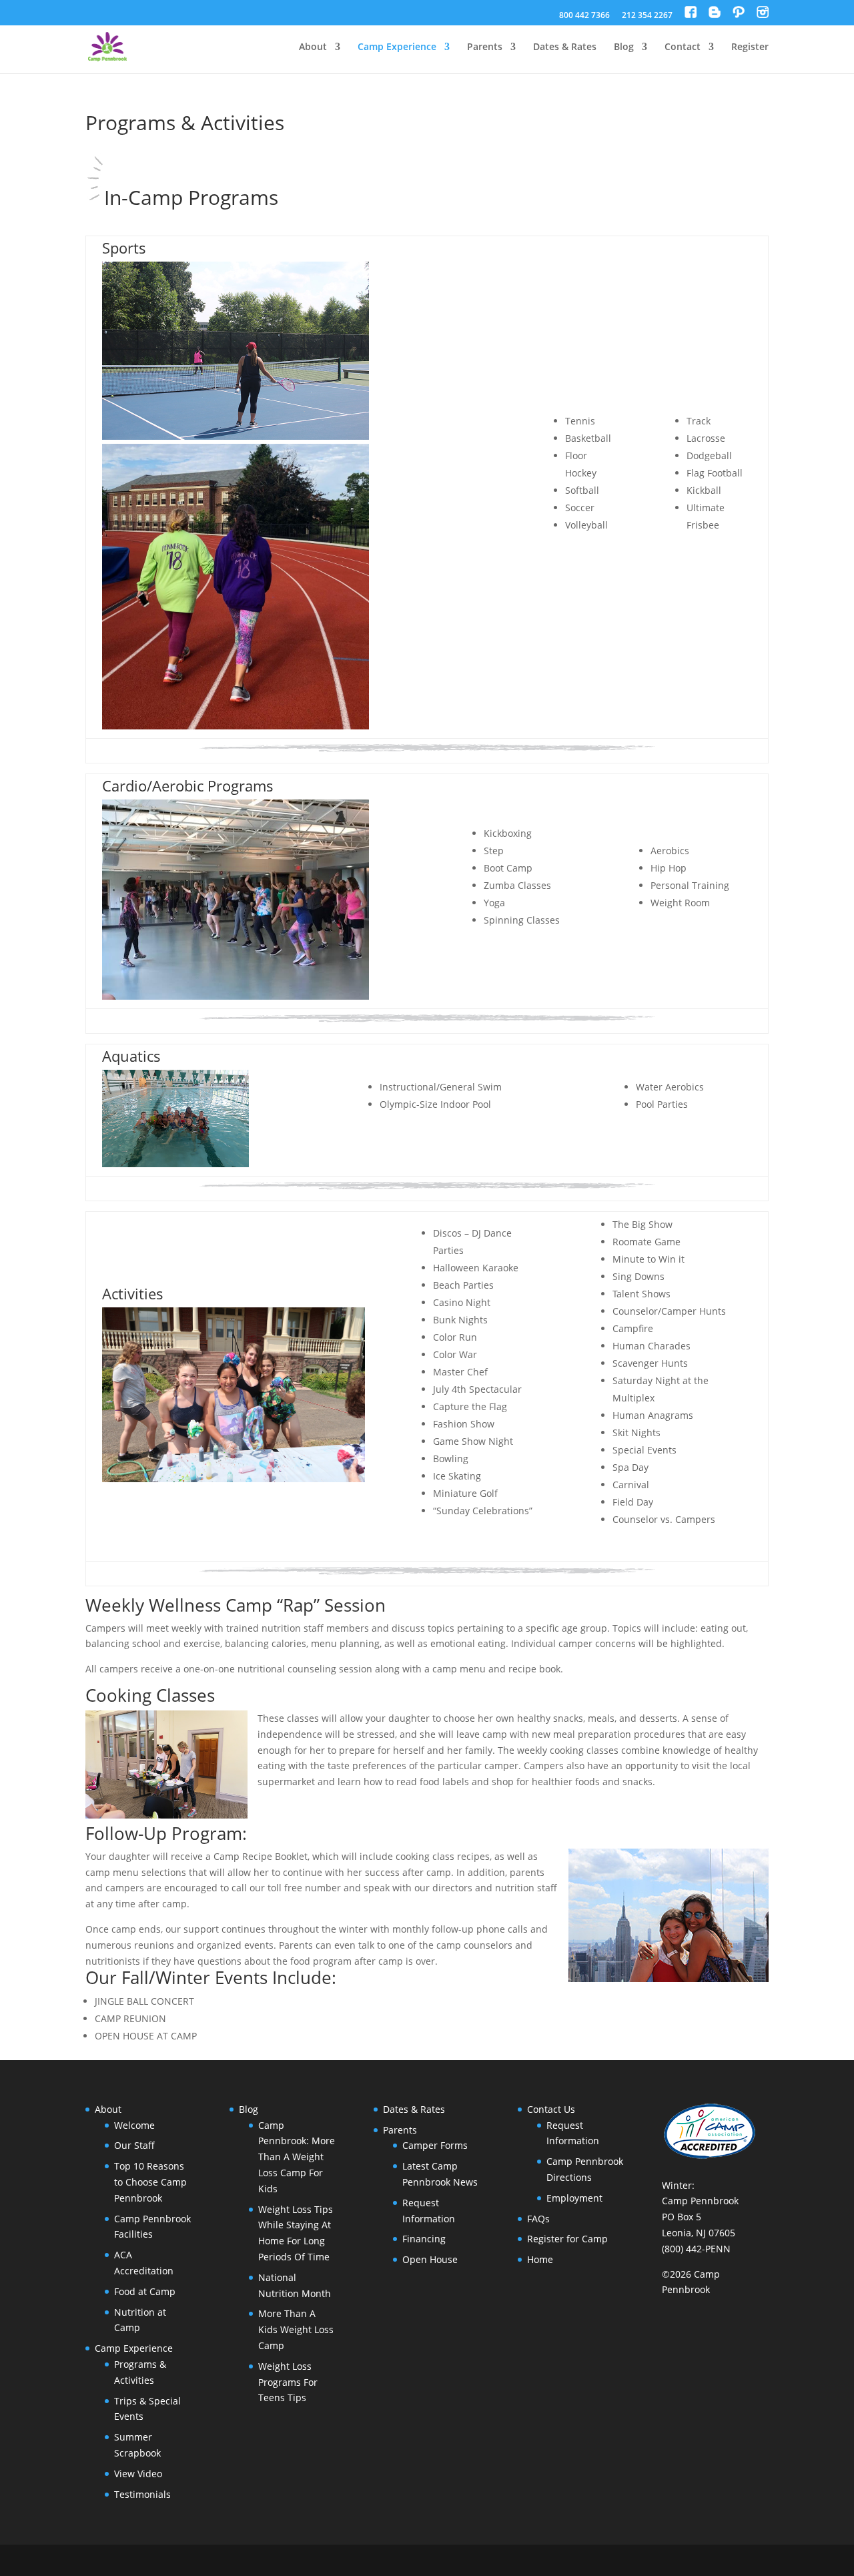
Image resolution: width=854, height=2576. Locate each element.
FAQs (538, 2219)
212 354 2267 (647, 16)
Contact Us (551, 2109)
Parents (485, 47)
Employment (574, 2198)
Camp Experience (397, 47)
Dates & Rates (565, 47)
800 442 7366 (584, 16)
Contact (683, 47)
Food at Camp (145, 2291)
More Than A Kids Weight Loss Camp (296, 2329)
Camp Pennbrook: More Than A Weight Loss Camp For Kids (297, 2157)
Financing (424, 2239)
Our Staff (134, 2145)
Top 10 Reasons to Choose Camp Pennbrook (150, 2182)
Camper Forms (435, 2145)
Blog (624, 47)
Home (540, 2259)
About (313, 47)
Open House (430, 2259)
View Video (138, 2474)
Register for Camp (567, 2239)
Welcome (134, 2125)
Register (750, 47)
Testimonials (142, 2494)
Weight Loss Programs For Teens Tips (288, 2382)
